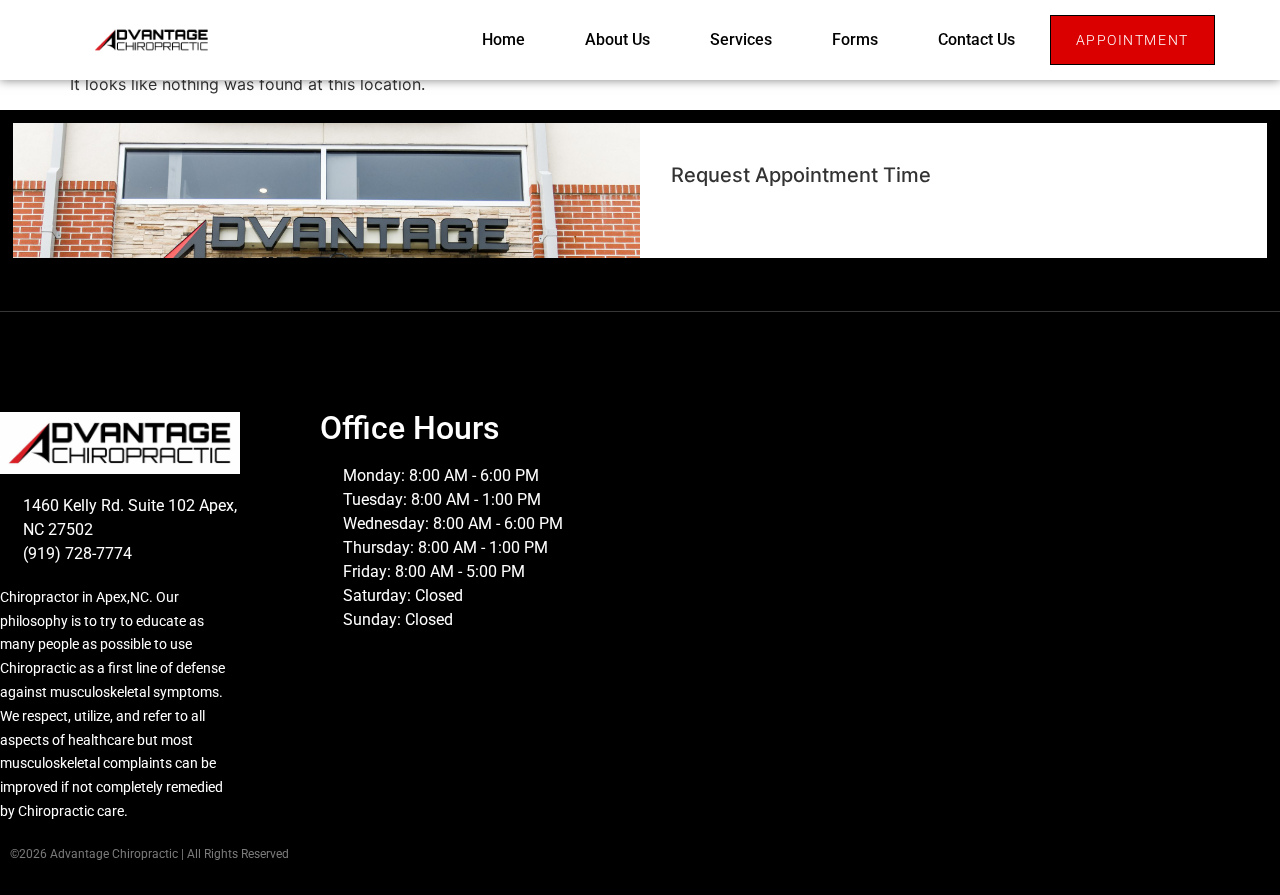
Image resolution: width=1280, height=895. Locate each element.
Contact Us (976, 39)
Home (503, 39)
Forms (855, 39)
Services (741, 39)
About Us (617, 39)
